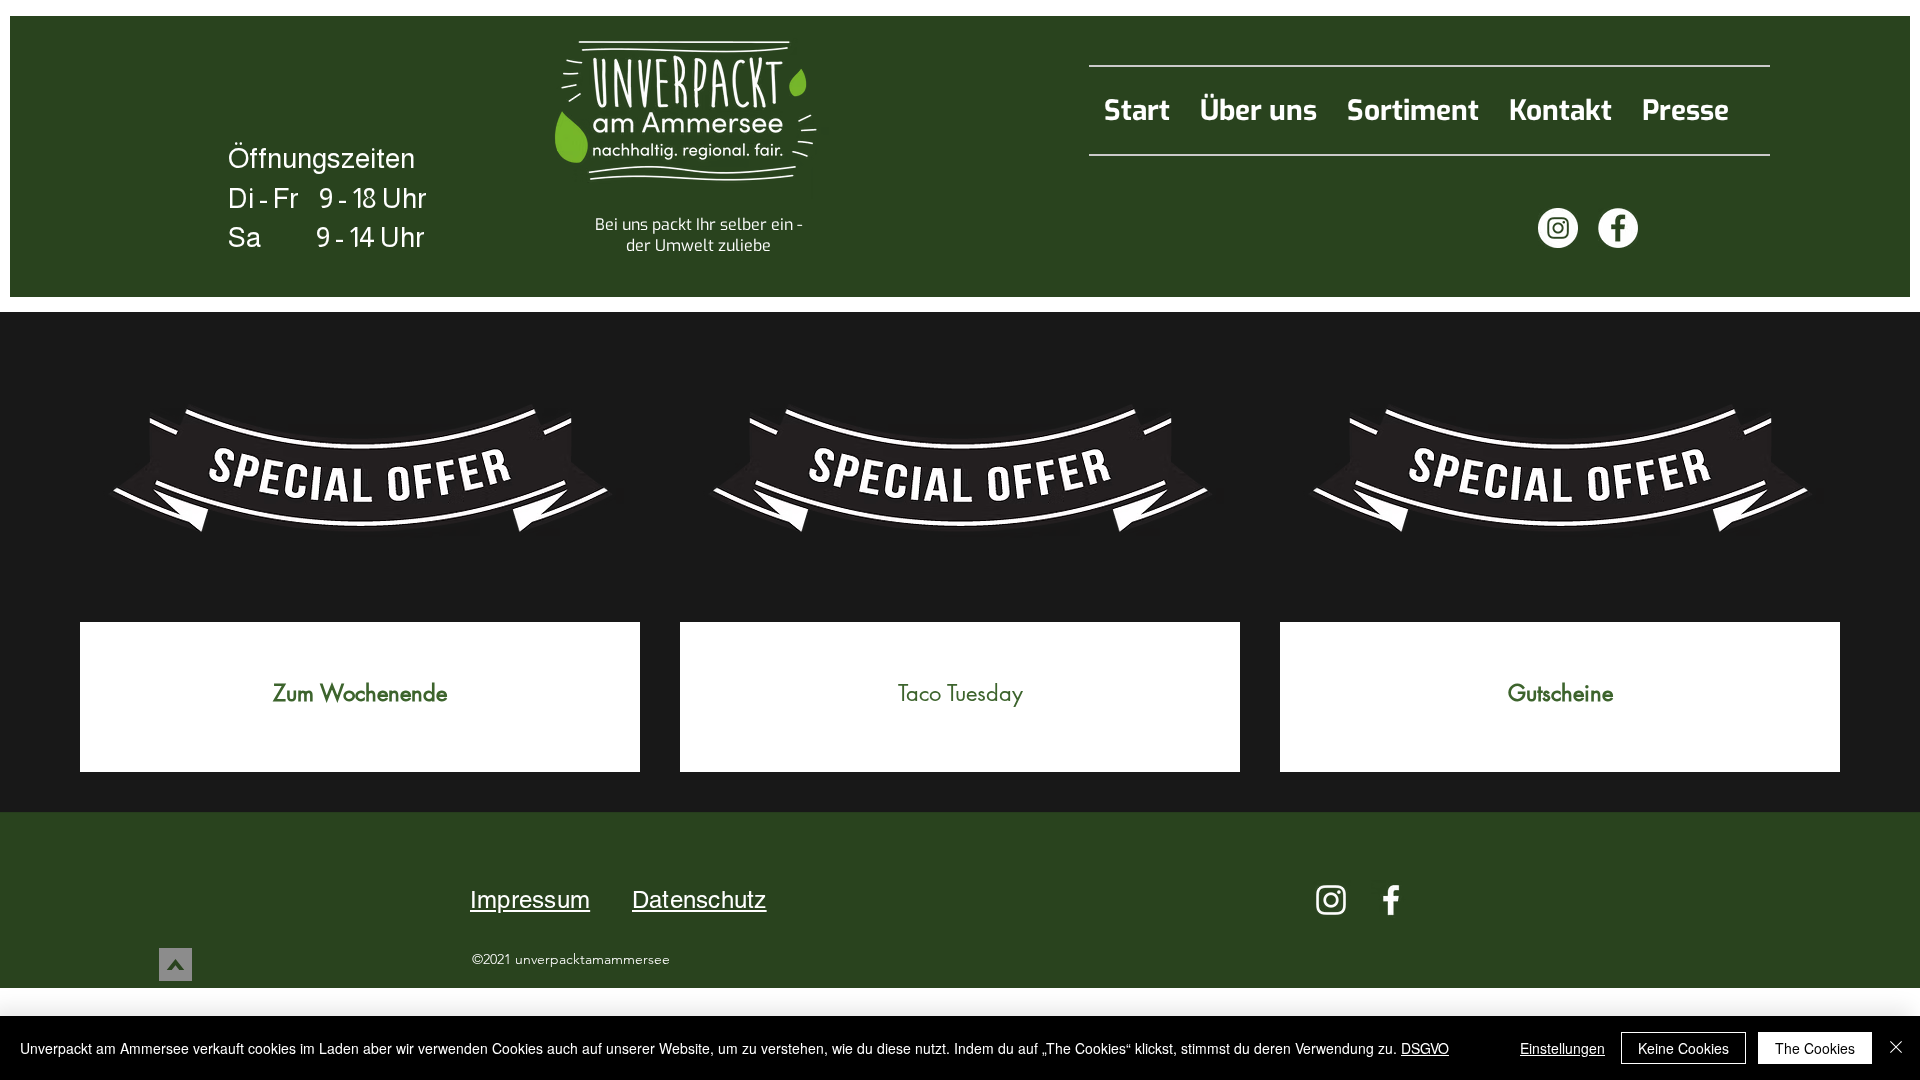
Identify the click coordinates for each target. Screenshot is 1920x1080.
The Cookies (1815, 1048)
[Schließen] (1896, 1048)
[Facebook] (1618, 228)
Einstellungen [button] (1562, 1048)
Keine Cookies (1683, 1048)
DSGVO (1425, 1048)
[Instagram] (1558, 228)
